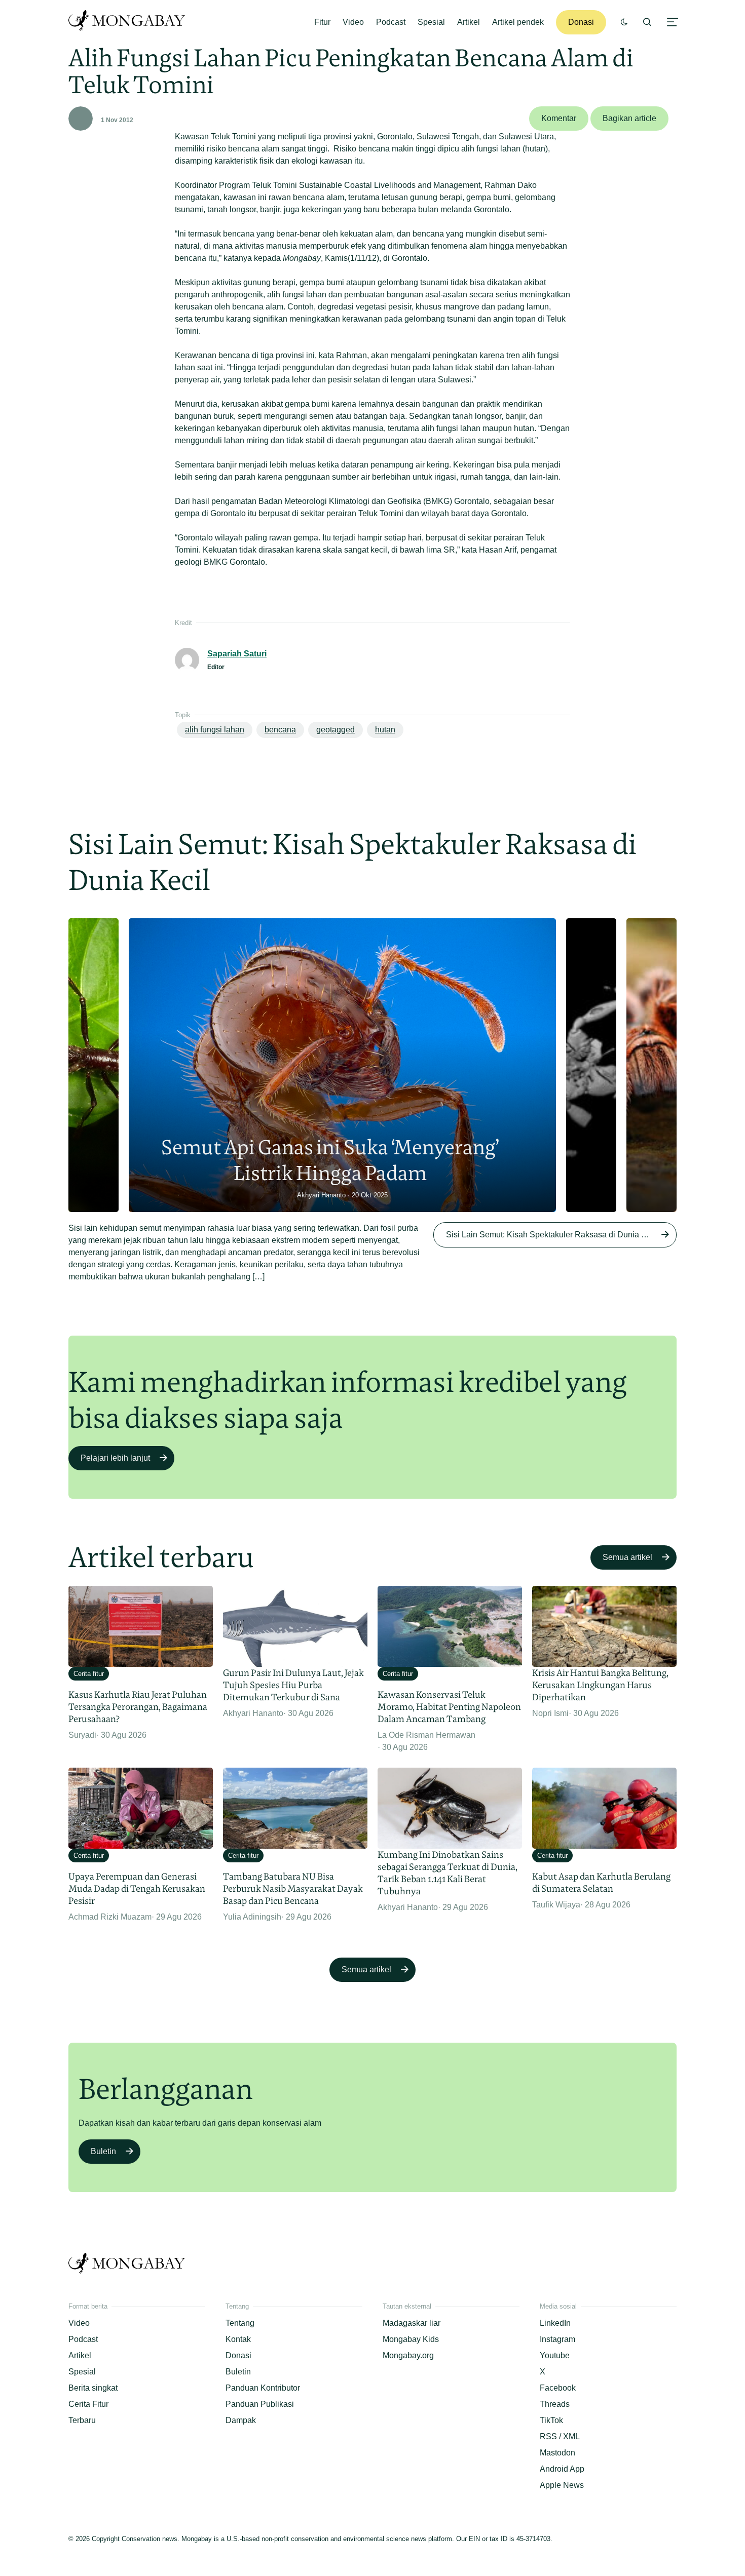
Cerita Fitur (88, 2404)
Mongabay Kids (411, 2339)
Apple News (562, 2485)
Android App (562, 2469)
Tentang (240, 2323)
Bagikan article (629, 118)
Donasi (581, 22)
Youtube (555, 2355)
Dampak (241, 2420)
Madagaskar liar (412, 2323)
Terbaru (82, 2420)
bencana (280, 730)
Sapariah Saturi (237, 654)
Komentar (559, 118)
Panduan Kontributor (263, 2388)
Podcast (391, 22)
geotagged (336, 730)
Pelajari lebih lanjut (115, 1458)
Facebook (558, 2388)
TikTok (551, 2420)
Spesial (431, 22)
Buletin (103, 2151)
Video (353, 22)
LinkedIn (555, 2323)
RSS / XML (560, 2436)
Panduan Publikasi (260, 2404)
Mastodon (557, 2453)
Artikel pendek (518, 22)
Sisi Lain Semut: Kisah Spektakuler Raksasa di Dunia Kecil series (561, 1235)
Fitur (322, 22)
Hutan (385, 730)
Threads (555, 2404)
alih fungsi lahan (215, 730)
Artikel (469, 22)
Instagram (557, 2339)
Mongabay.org (408, 2355)
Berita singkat (93, 2388)
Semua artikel (627, 1557)
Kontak (238, 2339)
